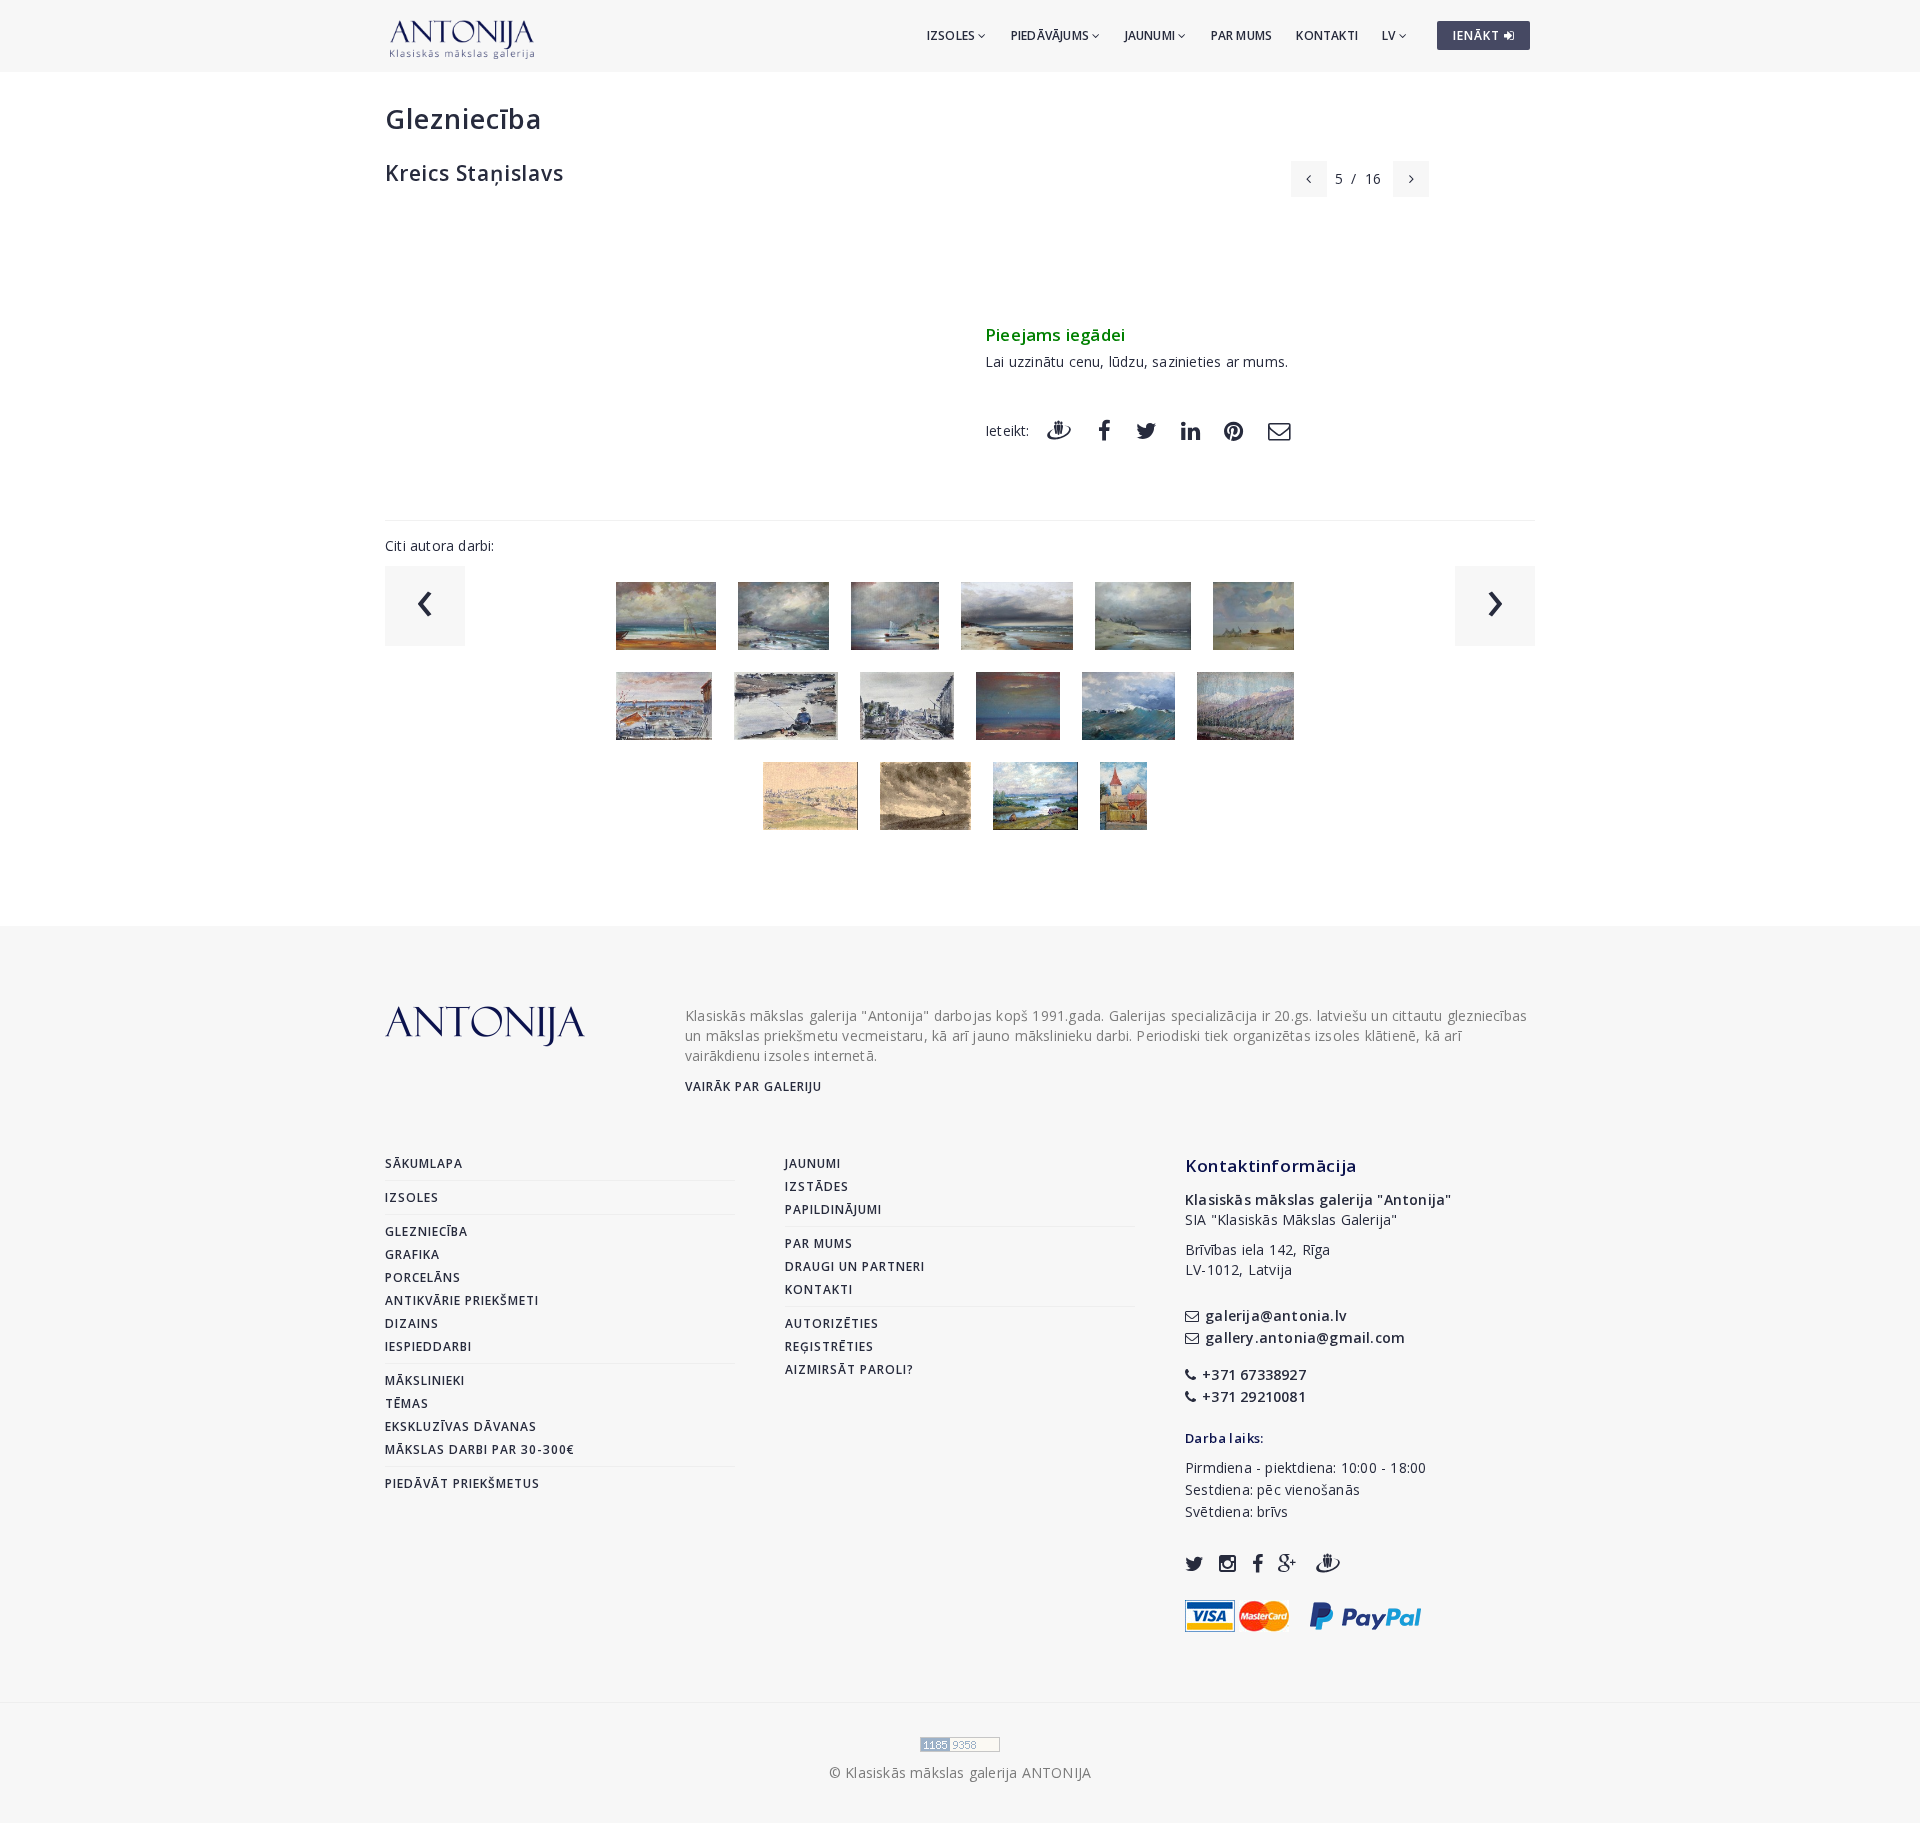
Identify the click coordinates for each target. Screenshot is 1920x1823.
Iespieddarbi (428, 1346)
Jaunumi (1152, 35)
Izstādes (817, 1186)
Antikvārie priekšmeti (462, 1300)
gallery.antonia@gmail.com (1305, 1337)
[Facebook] (1104, 429)
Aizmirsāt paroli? (849, 1369)
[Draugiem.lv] (1059, 429)
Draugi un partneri (855, 1266)
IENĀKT (1478, 35)
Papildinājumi (833, 1209)
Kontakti (1327, 35)
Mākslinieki (425, 1380)
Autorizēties (832, 1323)
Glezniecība (463, 118)
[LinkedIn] (1190, 429)
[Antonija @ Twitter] (1194, 1563)
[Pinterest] (1233, 429)
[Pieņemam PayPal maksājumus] (1365, 1614)
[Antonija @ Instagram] (1227, 1563)
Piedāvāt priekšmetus (462, 1483)
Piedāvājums (1051, 35)
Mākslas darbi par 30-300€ (480, 1449)
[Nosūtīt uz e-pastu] (1279, 429)
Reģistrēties (829, 1346)
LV (1390, 35)
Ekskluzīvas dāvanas (461, 1426)
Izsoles (953, 35)
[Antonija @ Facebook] (1257, 1563)
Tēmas (407, 1403)
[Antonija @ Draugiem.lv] (1328, 1563)
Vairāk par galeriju (753, 1086)
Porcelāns (423, 1277)
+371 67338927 (1254, 1374)
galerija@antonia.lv (1275, 1315)
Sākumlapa (424, 1163)
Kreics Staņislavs (474, 173)
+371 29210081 (1254, 1396)
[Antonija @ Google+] (1287, 1563)
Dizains (412, 1323)
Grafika (412, 1254)
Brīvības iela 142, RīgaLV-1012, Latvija (1258, 1259)
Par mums (1242, 35)
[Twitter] (1146, 429)
